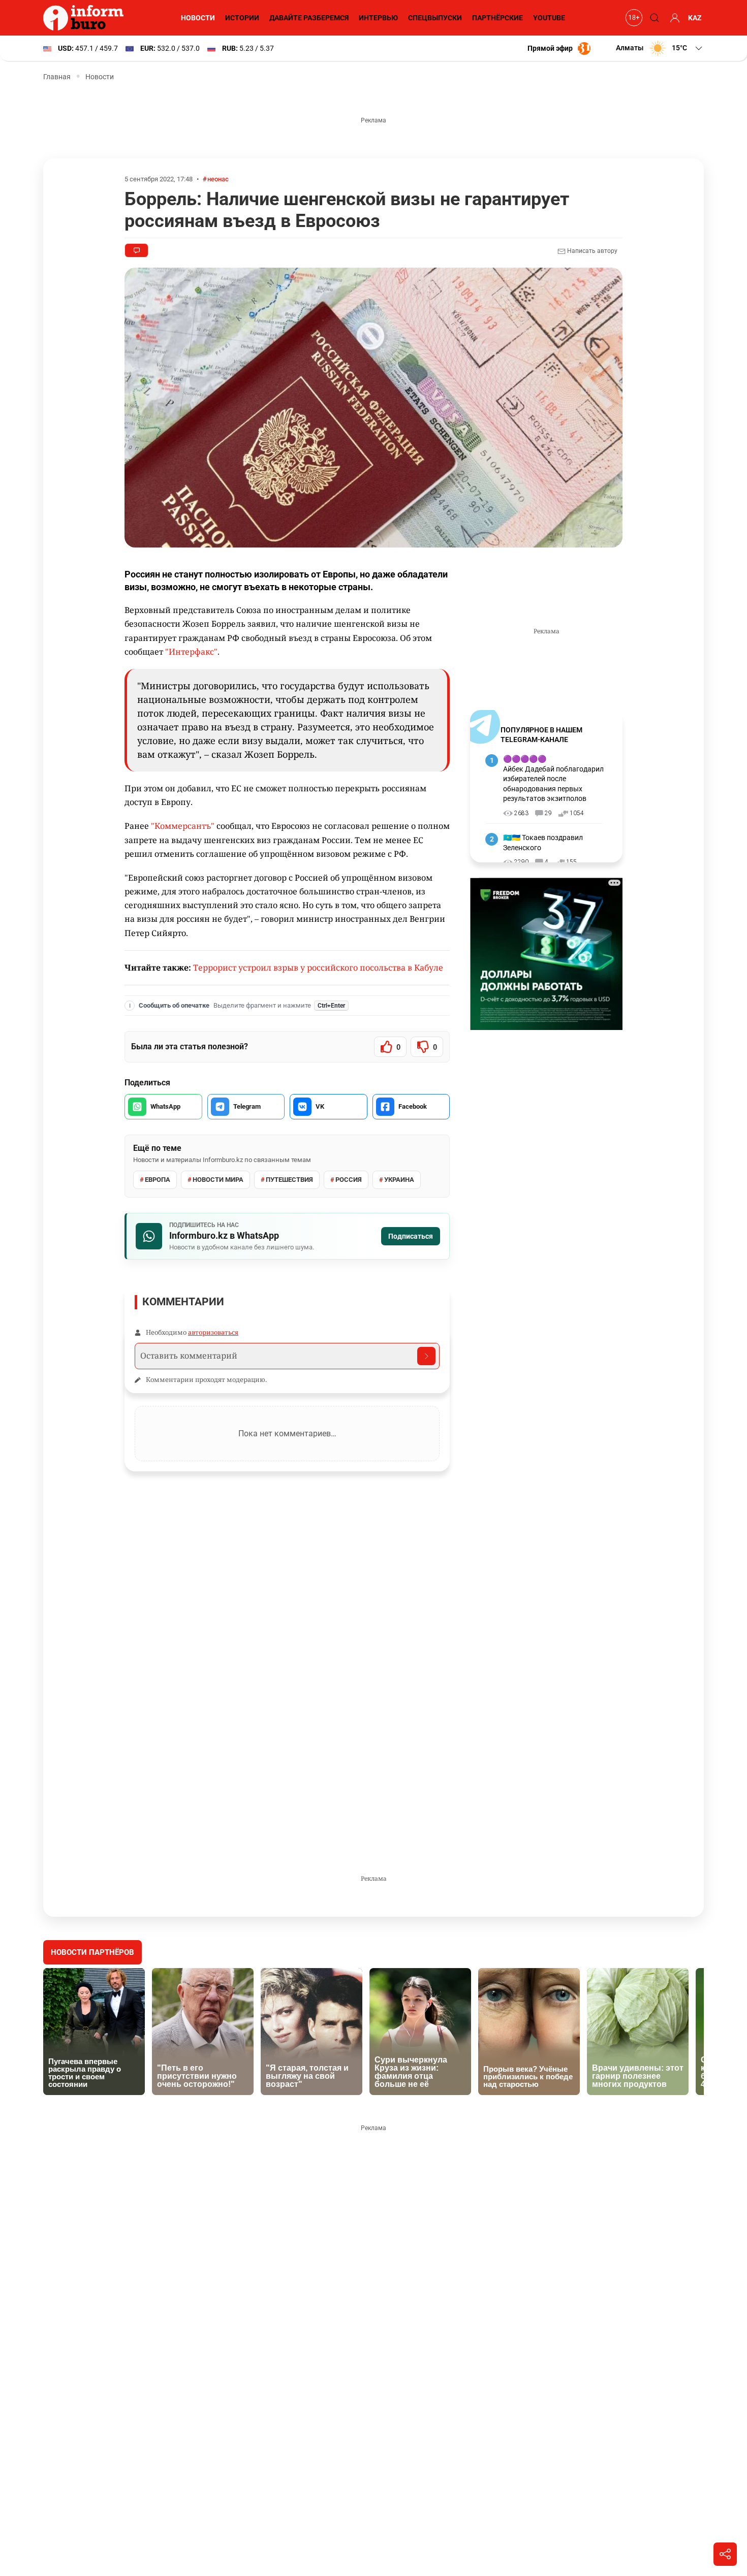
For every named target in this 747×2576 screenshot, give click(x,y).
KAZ (695, 18)
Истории (242, 18)
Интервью (378, 18)
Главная (57, 77)
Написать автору (592, 251)
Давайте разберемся (309, 18)
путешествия (289, 1180)
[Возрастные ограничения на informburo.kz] (633, 18)
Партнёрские (497, 18)
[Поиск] (653, 18)
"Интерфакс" (191, 652)
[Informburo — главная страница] (86, 18)
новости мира (218, 1180)
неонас (218, 179)
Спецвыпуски (435, 18)
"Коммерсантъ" (184, 826)
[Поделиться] (725, 2554)
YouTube (549, 18)
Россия (349, 1180)
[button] (660, 48)
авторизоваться (213, 1332)
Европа (158, 1180)
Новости (198, 18)
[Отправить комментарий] (426, 1356)
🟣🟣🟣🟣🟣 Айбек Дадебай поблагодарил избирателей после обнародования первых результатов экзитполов (553, 779)
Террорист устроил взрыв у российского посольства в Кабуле (318, 968)
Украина (399, 1180)
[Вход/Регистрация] (673, 18)
